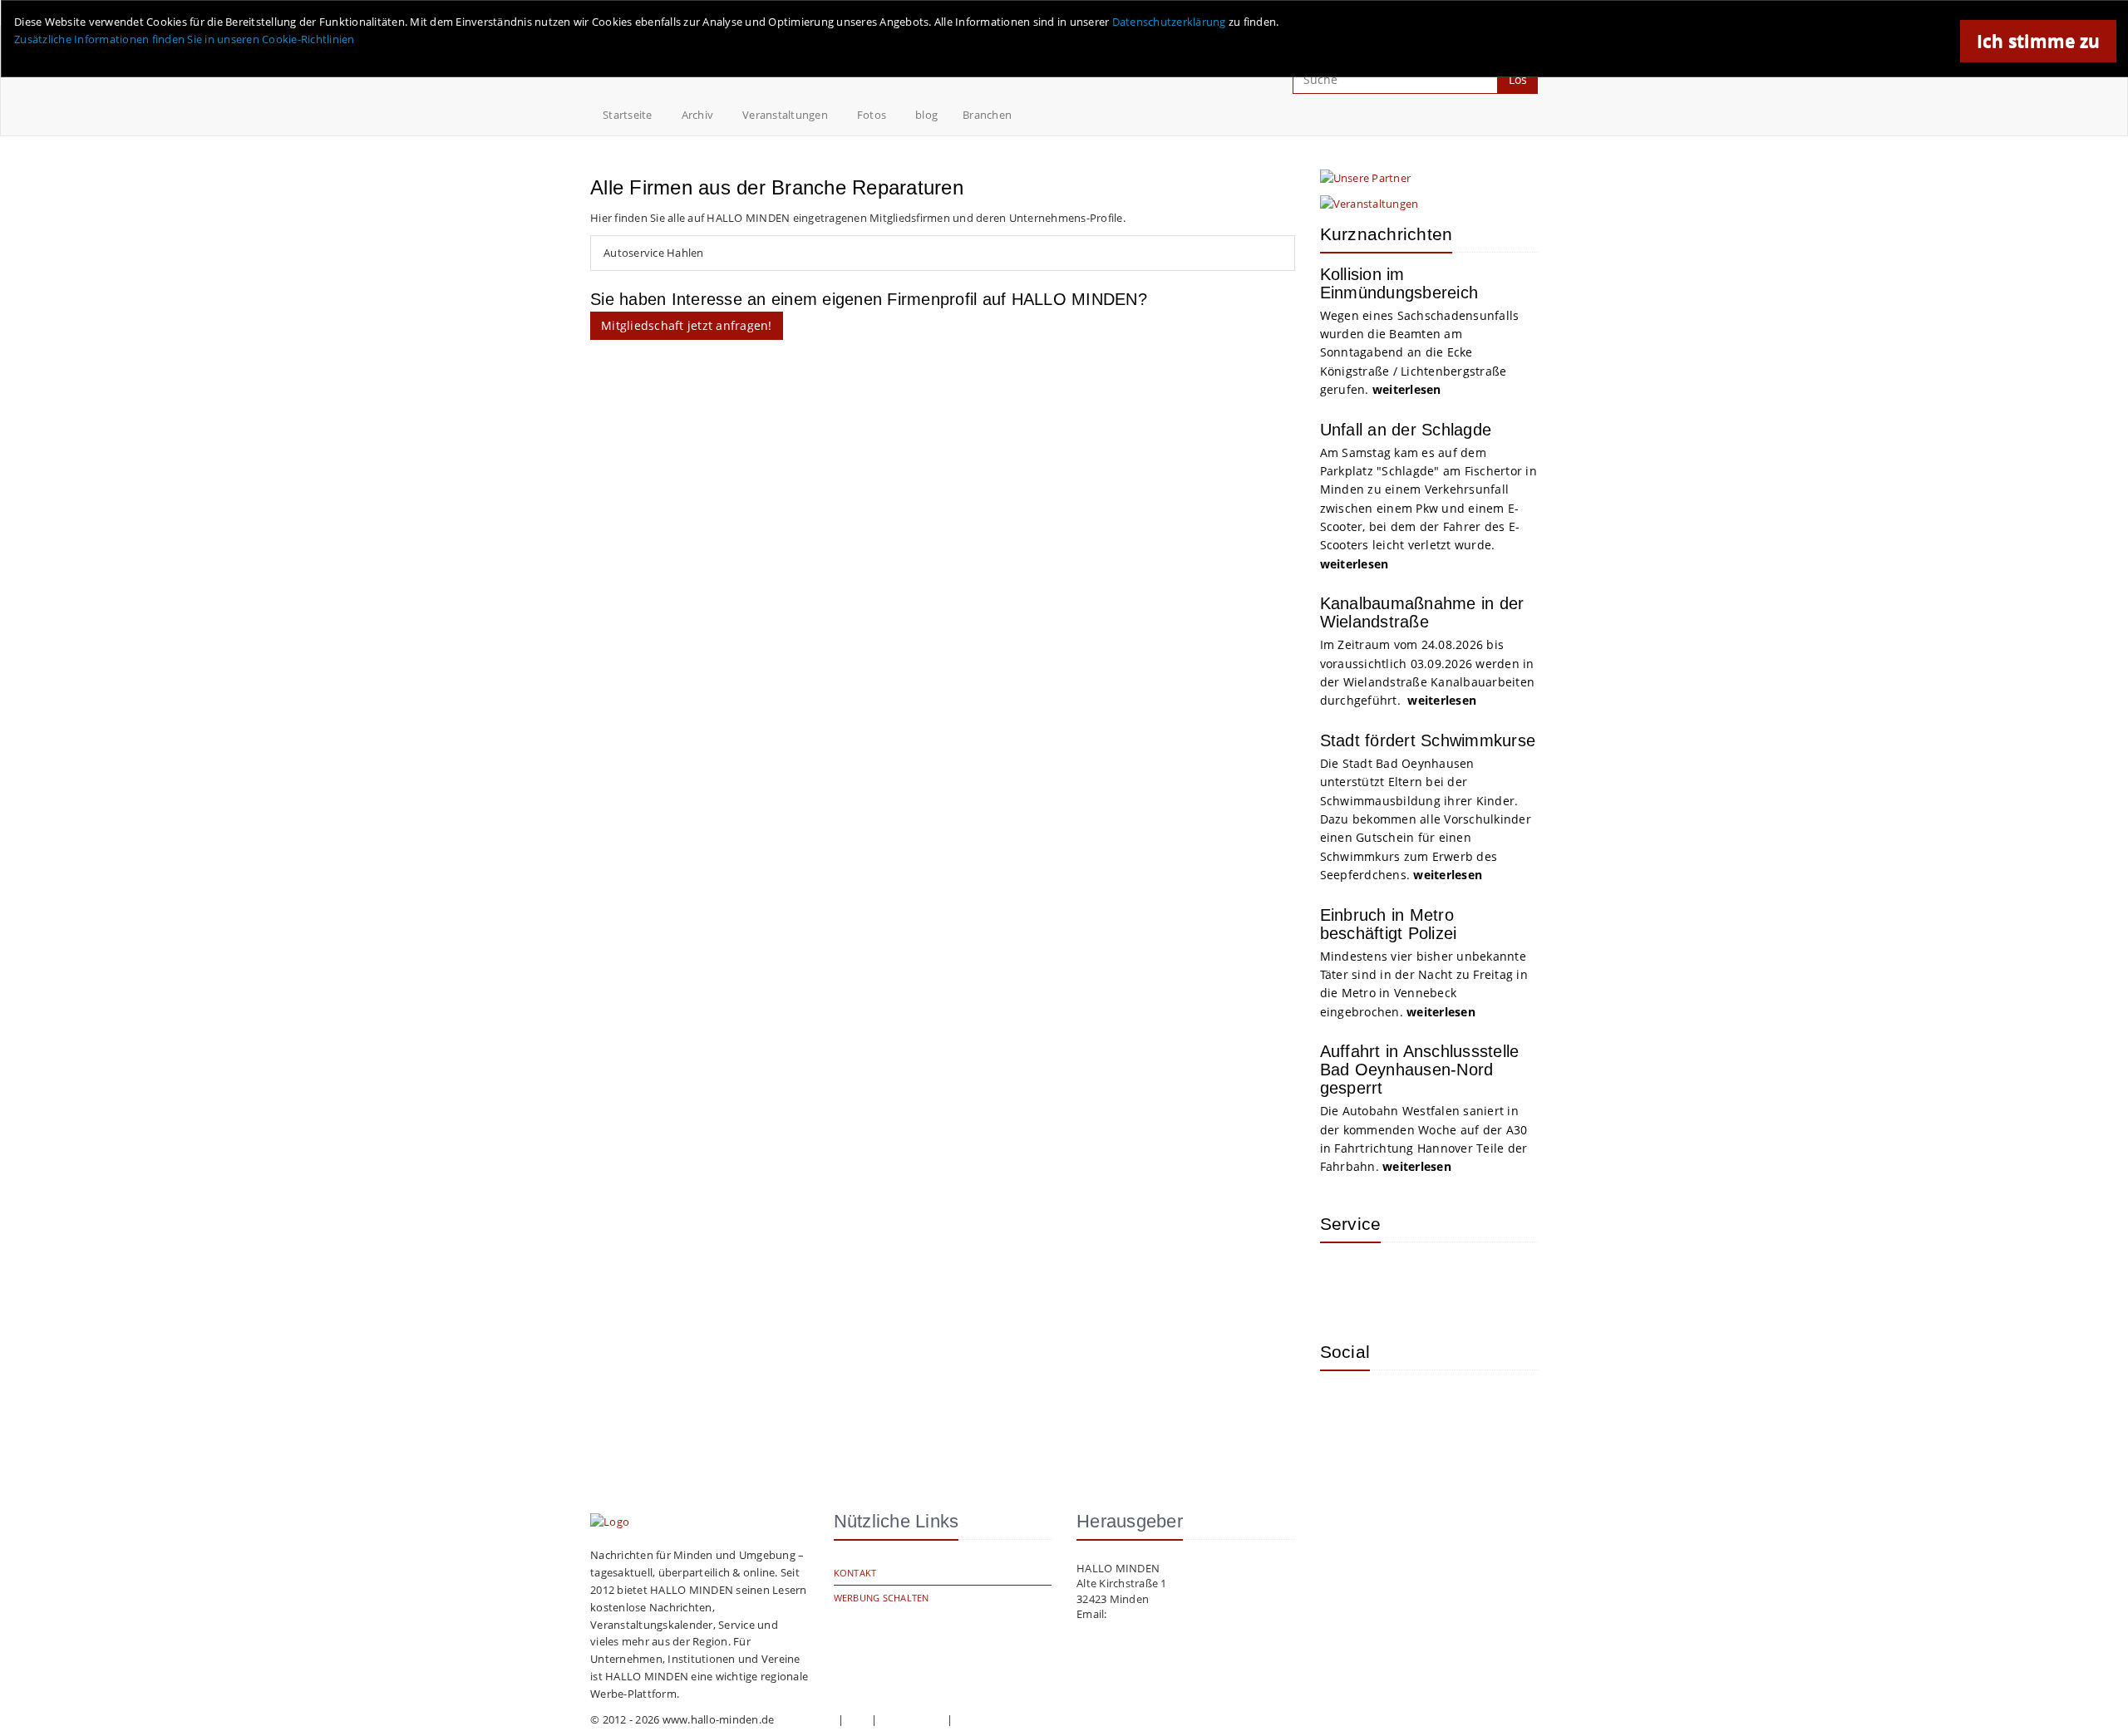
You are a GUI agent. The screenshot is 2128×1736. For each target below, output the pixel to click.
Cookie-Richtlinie (999, 1719)
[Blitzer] (1399, 1280)
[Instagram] (1345, 1408)
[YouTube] (1453, 1408)
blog (926, 115)
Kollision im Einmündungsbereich (1399, 283)
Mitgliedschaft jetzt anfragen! (687, 325)
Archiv (698, 115)
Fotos (872, 115)
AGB (858, 1719)
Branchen (987, 115)
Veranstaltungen (785, 115)
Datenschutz (912, 1719)
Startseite (628, 115)
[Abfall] (1453, 1280)
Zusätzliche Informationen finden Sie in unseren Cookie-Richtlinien (185, 39)
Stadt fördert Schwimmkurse (1428, 740)
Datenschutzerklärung (1169, 22)
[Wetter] (1345, 1280)
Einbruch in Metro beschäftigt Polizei (1389, 924)
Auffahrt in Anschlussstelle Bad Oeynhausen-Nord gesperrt (1420, 1070)
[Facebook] (1399, 1408)
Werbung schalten (882, 1598)
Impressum (806, 1719)
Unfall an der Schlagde (1406, 430)
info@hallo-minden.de (1167, 1614)
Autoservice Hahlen (654, 253)
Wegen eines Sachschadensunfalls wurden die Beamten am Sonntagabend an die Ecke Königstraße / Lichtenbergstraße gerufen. (1420, 353)
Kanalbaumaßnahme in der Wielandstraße (1422, 612)
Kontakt (855, 1573)
